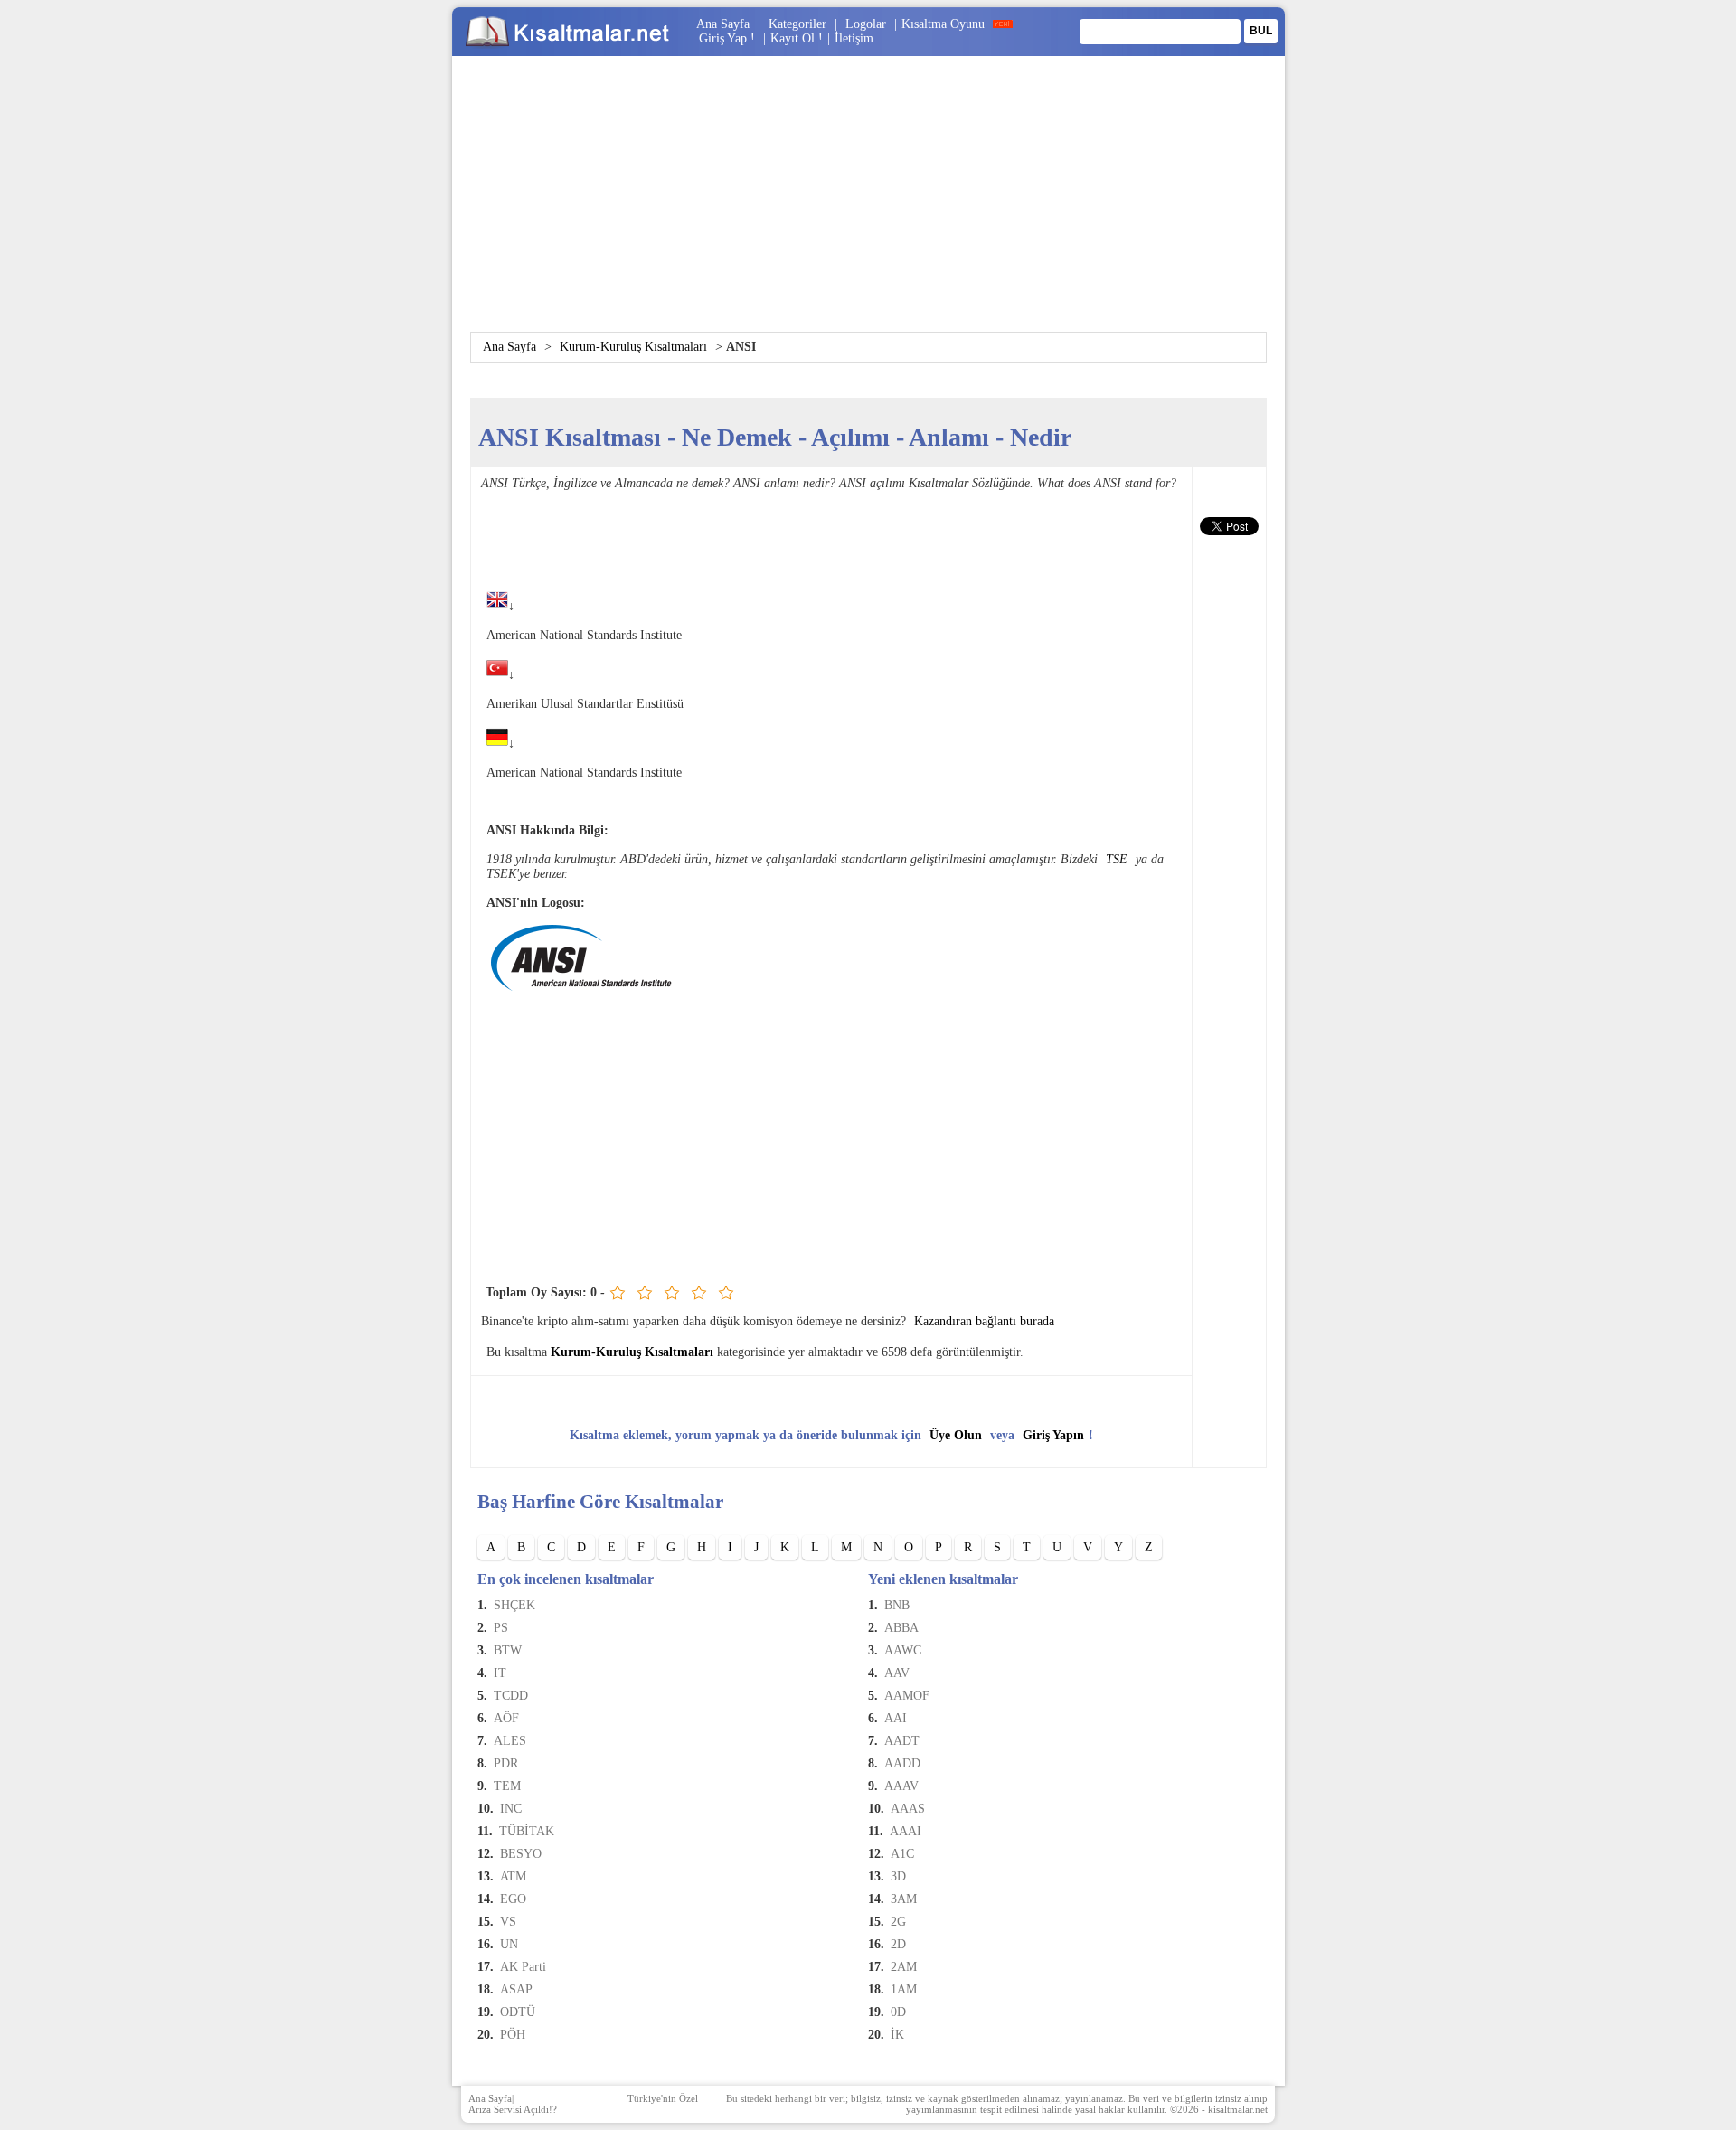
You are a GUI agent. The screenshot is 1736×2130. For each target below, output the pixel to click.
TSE (1117, 859)
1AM (904, 1989)
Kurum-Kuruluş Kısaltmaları (633, 347)
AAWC (903, 1650)
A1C (902, 1854)
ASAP (516, 1989)
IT (500, 1673)
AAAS (908, 1809)
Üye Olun (956, 1435)
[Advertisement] (868, 205)
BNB (897, 1605)
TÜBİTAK (527, 1831)
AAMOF (907, 1696)
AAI (896, 1718)
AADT (902, 1741)
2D (898, 1944)
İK (897, 2035)
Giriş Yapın (1053, 1435)
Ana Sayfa (723, 24)
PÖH (513, 2035)
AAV (897, 1673)
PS (501, 1628)
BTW (508, 1650)
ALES (510, 1741)
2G (898, 1922)
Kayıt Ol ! (797, 38)
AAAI (906, 1831)
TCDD (511, 1696)
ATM (513, 1876)
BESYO (521, 1854)
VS (508, 1922)
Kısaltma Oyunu (943, 24)
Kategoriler (797, 24)
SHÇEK (514, 1605)
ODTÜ (518, 2012)
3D (898, 1876)
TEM (507, 1786)
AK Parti (523, 1967)
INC (511, 1809)
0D (898, 2012)
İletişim (854, 38)
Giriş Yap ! (729, 38)
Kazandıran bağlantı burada (984, 1321)
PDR (506, 1763)
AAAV (901, 1786)
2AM (904, 1967)
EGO (513, 1899)
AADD (902, 1763)
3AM (904, 1899)
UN (509, 1944)
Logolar (866, 24)
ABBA (901, 1628)
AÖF (506, 1718)
